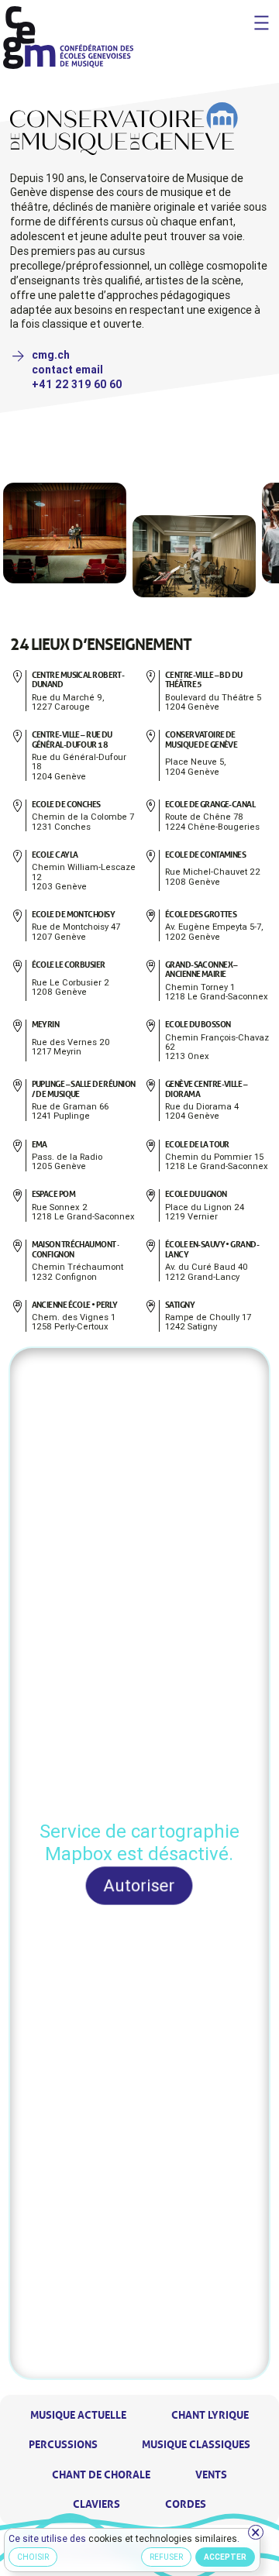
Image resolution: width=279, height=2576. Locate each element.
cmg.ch (51, 355)
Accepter (226, 2558)
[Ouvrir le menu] (262, 23)
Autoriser (139, 1885)
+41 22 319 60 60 (77, 384)
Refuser (166, 2558)
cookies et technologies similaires (164, 2538)
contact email (67, 370)
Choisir (34, 2558)
